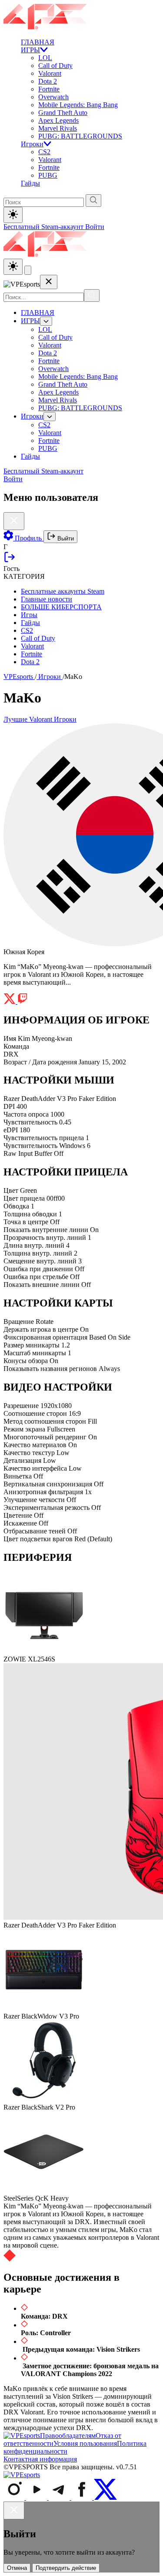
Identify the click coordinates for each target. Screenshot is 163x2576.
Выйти (65, 538)
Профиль (28, 538)
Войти (95, 227)
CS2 (44, 152)
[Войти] (10, 561)
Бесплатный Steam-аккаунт (44, 227)
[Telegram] (60, 2497)
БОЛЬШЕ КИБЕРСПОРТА (61, 607)
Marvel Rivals (58, 128)
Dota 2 (48, 81)
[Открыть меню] (28, 270)
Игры (29, 615)
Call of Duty (55, 66)
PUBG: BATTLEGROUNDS (80, 136)
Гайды (30, 183)
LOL (45, 58)
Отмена (17, 2568)
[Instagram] (15, 2497)
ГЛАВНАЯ (38, 42)
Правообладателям (68, 2436)
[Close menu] (49, 282)
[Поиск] (92, 295)
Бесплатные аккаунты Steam (63, 591)
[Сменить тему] (13, 267)
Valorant (50, 73)
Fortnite (49, 89)
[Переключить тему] (13, 215)
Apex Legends (58, 120)
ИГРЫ (30, 50)
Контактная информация (40, 2459)
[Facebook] (83, 2497)
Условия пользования (85, 2443)
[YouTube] (37, 2497)
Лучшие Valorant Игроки (40, 719)
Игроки (32, 144)
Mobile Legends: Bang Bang (78, 105)
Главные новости (47, 599)
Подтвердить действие (66, 2568)
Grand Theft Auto (63, 113)
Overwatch (53, 97)
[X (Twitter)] (105, 2497)
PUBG (48, 175)
